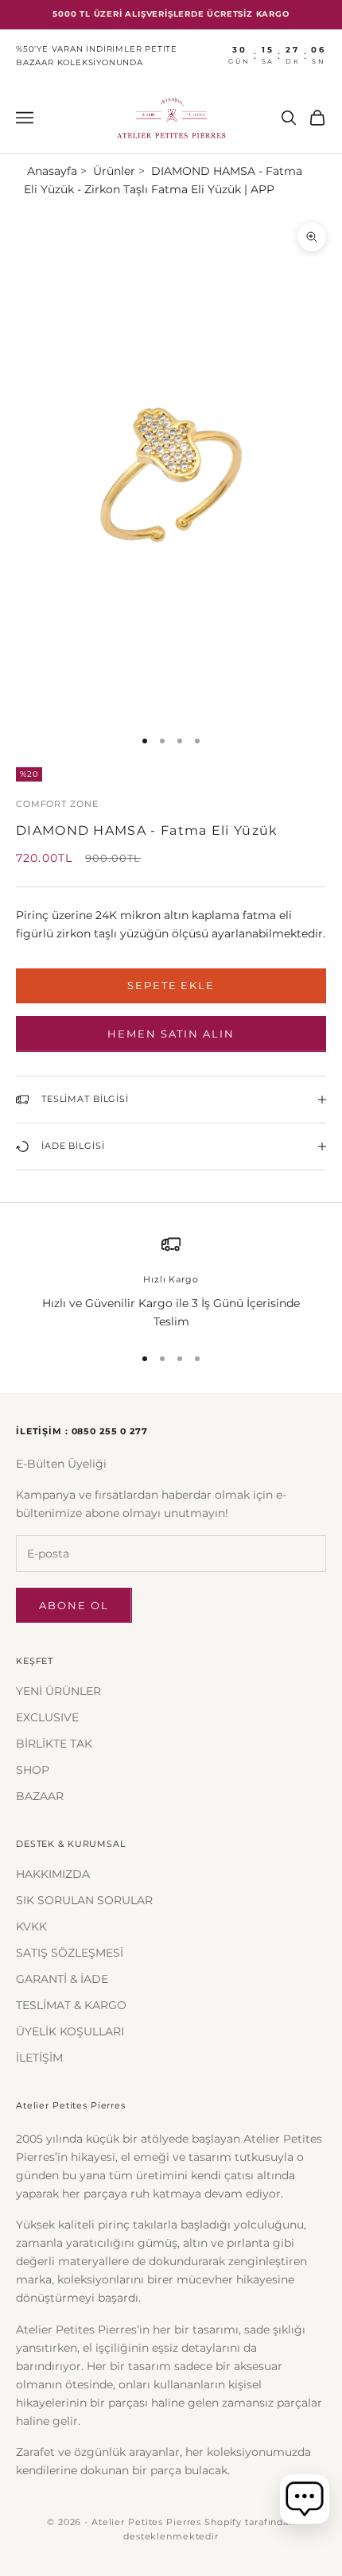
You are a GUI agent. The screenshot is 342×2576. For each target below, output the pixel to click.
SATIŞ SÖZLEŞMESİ (70, 1953)
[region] (171, 1283)
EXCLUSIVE (47, 1717)
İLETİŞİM (39, 2058)
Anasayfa (52, 171)
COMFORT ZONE (57, 804)
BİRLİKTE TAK (54, 1744)
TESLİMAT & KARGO (71, 2005)
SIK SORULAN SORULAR (84, 1900)
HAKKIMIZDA (53, 1874)
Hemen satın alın (171, 1034)
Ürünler (114, 171)
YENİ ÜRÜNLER (58, 1691)
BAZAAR (40, 1796)
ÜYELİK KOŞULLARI (70, 2031)
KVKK (31, 1926)
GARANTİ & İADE (62, 1979)
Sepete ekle (171, 985)
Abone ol (74, 1605)
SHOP (33, 1770)
